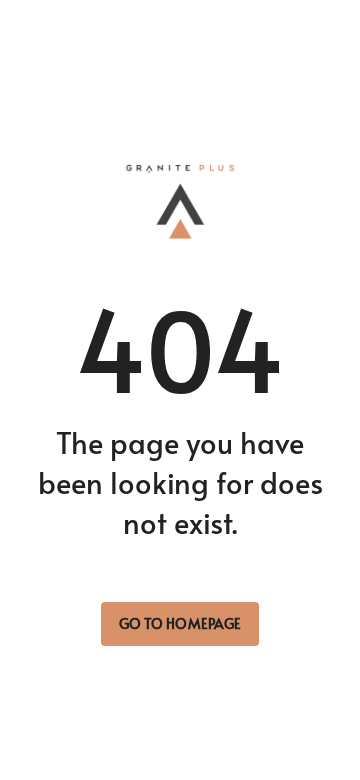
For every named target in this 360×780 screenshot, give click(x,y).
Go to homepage (179, 623)
